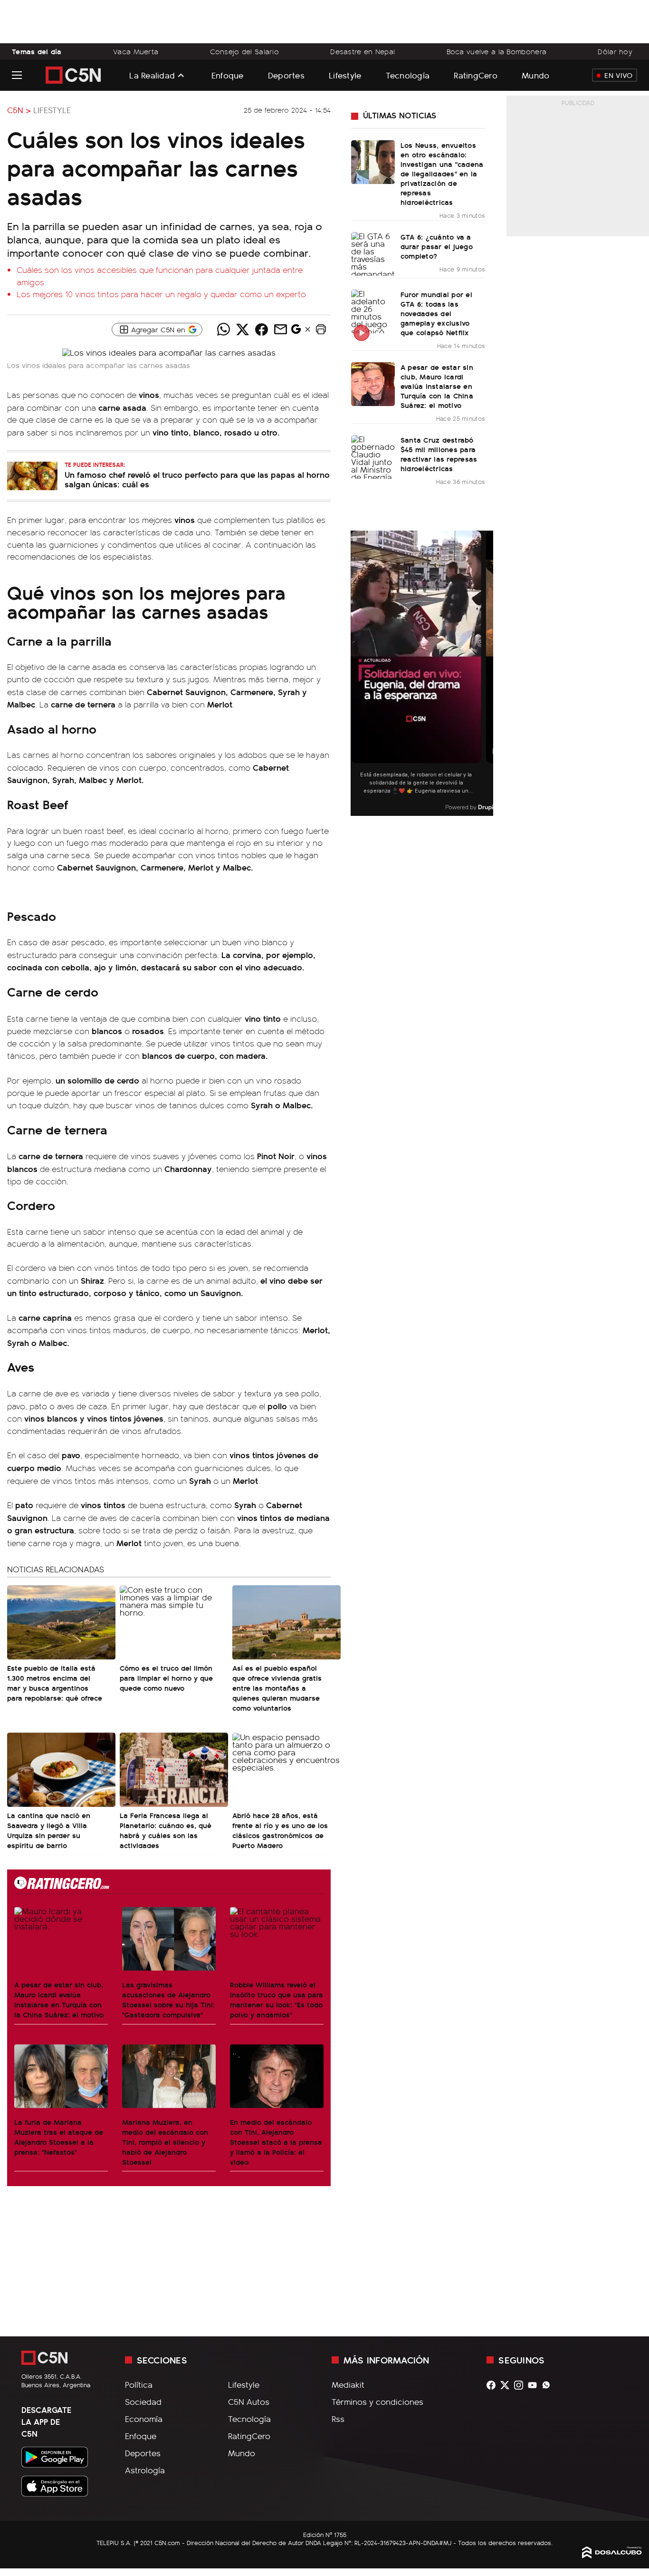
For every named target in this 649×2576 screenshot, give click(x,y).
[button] (321, 329)
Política (139, 2384)
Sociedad (143, 2402)
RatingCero (476, 75)
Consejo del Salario (245, 51)
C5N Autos (249, 2402)
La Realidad (152, 75)
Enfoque (228, 75)
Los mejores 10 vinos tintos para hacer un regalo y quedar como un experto (161, 294)
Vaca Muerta (136, 51)
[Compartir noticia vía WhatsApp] (224, 329)
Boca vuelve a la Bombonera (497, 51)
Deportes (286, 75)
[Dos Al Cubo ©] (612, 2555)
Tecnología (408, 75)
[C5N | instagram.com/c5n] (521, 2385)
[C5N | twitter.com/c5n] (507, 2385)
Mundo (535, 75)
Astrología (145, 2470)
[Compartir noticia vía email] (281, 329)
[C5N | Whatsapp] (549, 2385)
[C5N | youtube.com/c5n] (535, 2385)
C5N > (19, 110)
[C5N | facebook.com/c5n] (493, 2385)
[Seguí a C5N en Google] (296, 331)
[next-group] (487, 673)
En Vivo (618, 75)
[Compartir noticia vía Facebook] (262, 329)
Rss (338, 2419)
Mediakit (348, 2384)
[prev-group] (357, 673)
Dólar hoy (615, 51)
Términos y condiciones (377, 2402)
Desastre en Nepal (363, 51)
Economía (144, 2419)
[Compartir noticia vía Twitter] (243, 329)
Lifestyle (345, 75)
